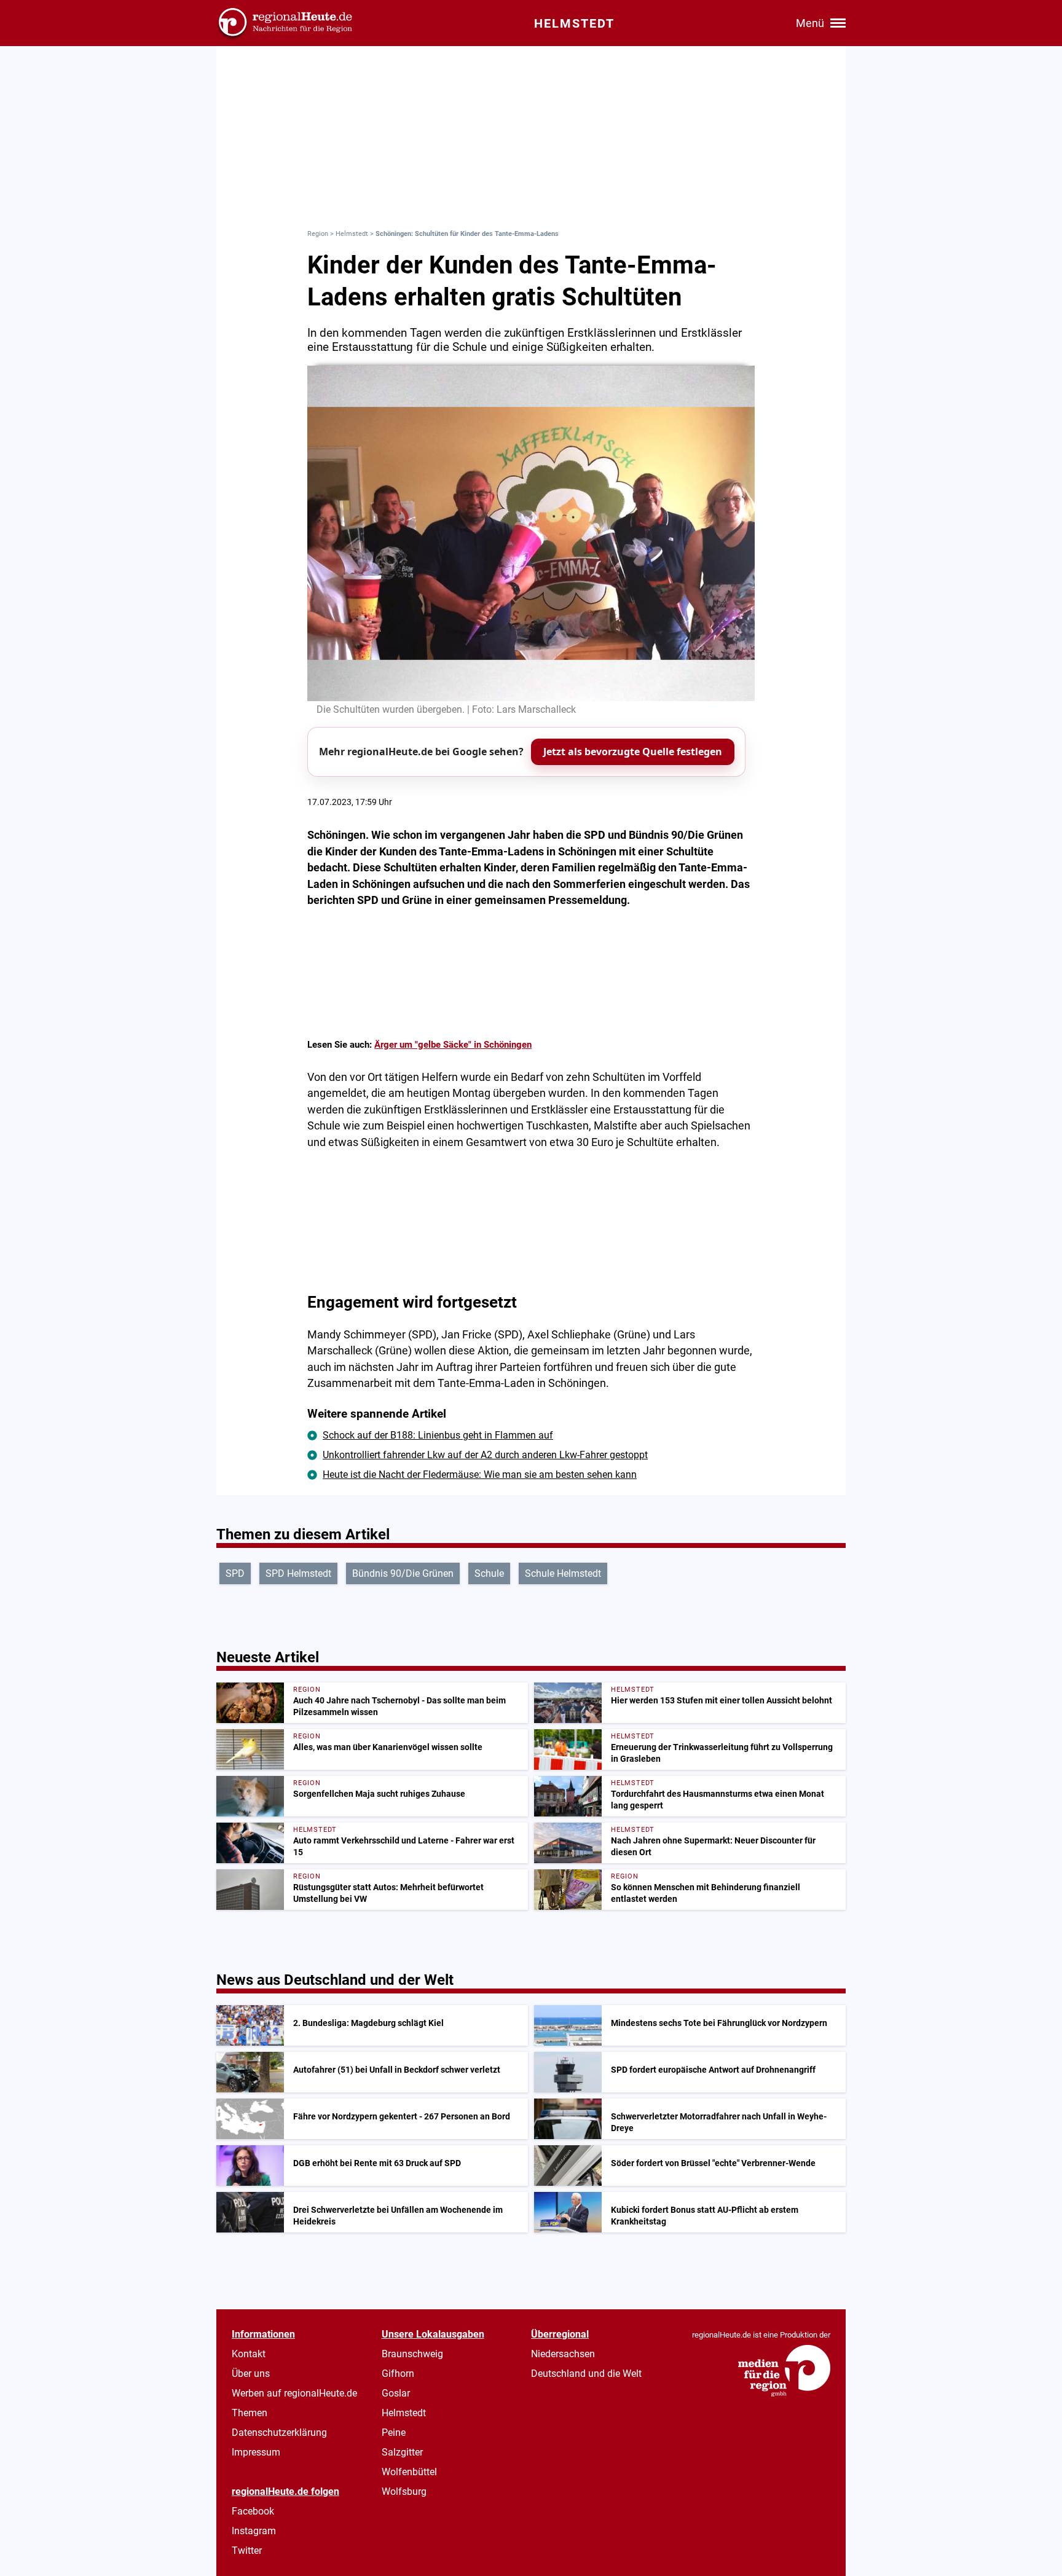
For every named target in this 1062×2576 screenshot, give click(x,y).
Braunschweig (412, 2354)
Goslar (396, 2393)
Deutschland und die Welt (586, 2374)
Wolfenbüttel (409, 2472)
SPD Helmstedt (298, 1573)
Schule (489, 1573)
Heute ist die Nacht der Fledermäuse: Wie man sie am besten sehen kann (480, 1475)
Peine (394, 2433)
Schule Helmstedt (563, 1573)
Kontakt (249, 2354)
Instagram (254, 2531)
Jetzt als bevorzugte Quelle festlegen (633, 752)
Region (318, 234)
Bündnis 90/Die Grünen (403, 1573)
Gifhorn (398, 2374)
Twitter (247, 2550)
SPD (235, 1573)
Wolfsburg (404, 2492)
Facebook (253, 2511)
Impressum (256, 2452)
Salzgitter (402, 2452)
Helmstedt (352, 234)
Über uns (251, 2374)
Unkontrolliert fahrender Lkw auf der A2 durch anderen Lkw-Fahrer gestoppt (485, 1455)
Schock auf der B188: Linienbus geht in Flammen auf (438, 1435)
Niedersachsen (563, 2354)
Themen (250, 2413)
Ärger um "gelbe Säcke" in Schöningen (453, 1045)
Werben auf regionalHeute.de (294, 2393)
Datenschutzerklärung (279, 2433)
